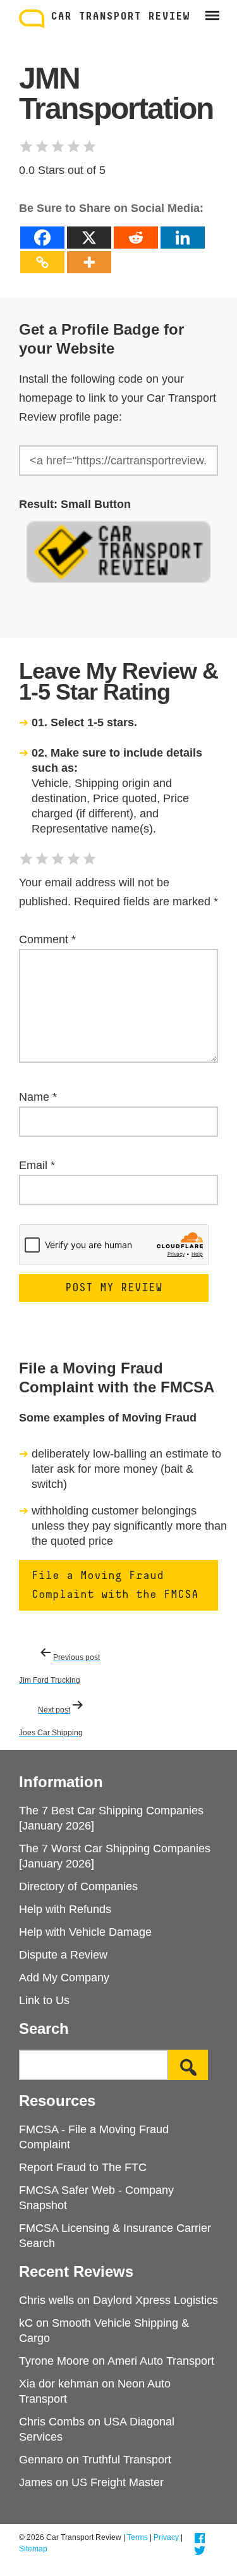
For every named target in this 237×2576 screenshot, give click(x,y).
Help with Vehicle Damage (85, 1932)
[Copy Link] (42, 262)
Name (38, 1097)
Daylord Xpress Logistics (155, 2300)
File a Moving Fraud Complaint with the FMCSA (115, 1585)
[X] (89, 238)
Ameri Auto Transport (161, 2361)
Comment (47, 939)
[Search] (188, 2065)
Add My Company (64, 1978)
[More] (89, 262)
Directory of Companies (78, 1886)
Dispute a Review (63, 1955)
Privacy (166, 2537)
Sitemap (33, 2549)
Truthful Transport (127, 2460)
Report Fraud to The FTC (83, 2167)
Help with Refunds (65, 1909)
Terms (137, 2537)
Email (37, 1165)
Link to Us (44, 2000)
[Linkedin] (183, 238)
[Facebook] (42, 238)
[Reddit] (136, 238)
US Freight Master (118, 2482)
